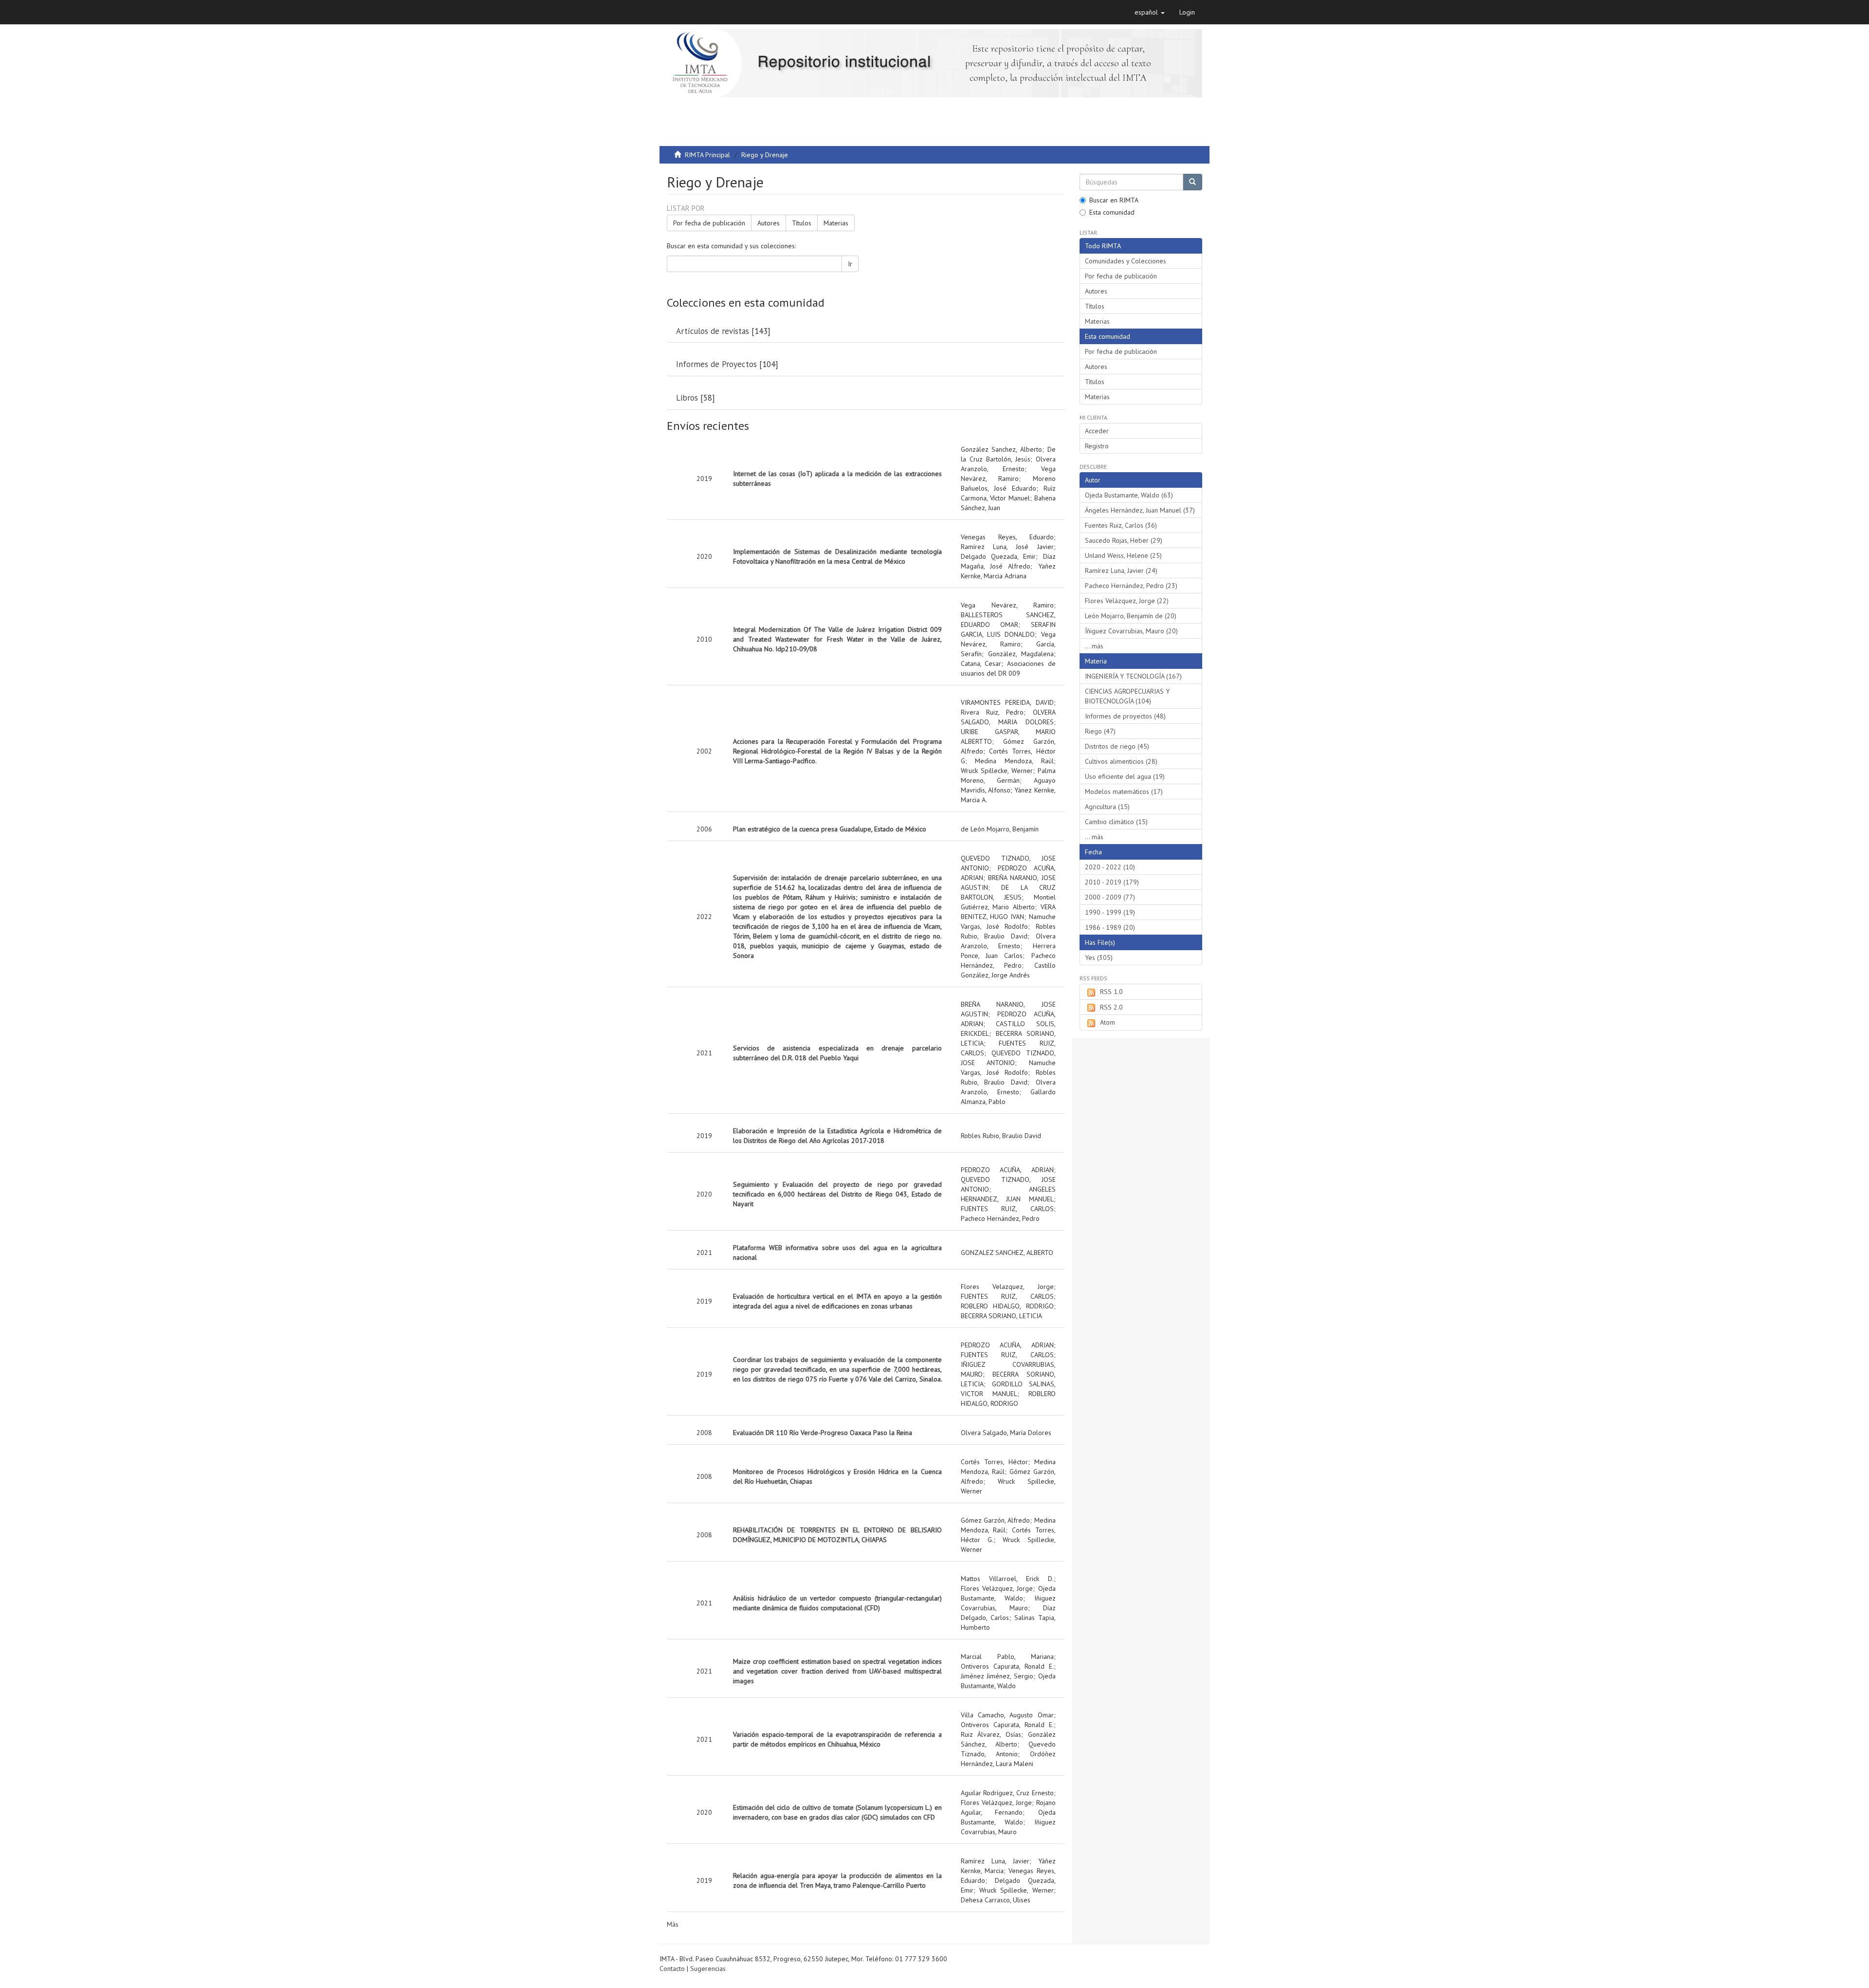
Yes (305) (1099, 957)
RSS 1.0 (1111, 992)
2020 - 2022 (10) (1110, 867)
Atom (1108, 1022)
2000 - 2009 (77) (1110, 897)
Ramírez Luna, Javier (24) (1121, 571)
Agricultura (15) (1107, 807)
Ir (850, 264)
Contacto (672, 1969)
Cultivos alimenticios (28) (1121, 761)
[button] (1150, 12)
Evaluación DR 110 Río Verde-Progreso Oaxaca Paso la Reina (823, 1433)
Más (673, 1924)
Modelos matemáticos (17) (1124, 792)
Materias (836, 223)
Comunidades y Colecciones (1126, 261)
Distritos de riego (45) (1117, 746)
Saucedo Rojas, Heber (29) (1124, 540)
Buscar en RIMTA (1114, 200)
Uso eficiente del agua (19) (1125, 776)
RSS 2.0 (1111, 1007)
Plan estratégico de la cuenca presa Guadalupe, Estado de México (830, 829)
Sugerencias (708, 1969)
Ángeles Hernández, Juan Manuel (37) (1140, 510)
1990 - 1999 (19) (1110, 912)
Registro (1097, 446)
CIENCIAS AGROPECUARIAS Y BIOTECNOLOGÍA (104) (1127, 696)
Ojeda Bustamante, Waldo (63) (1129, 495)
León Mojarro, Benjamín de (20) (1131, 616)
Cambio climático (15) (1116, 822)
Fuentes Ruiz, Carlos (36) (1121, 525)
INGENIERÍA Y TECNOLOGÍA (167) (1133, 676)
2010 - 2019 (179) (1112, 882)
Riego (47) (1100, 731)
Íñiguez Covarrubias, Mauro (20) (1131, 631)
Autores (769, 223)
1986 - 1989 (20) (1110, 927)
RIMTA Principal (707, 155)
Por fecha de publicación (709, 223)
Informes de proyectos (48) (1125, 716)
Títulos (802, 223)
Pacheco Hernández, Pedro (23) (1131, 586)
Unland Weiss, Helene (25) (1123, 555)
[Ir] (1192, 182)
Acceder (1097, 431)
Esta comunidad (1112, 212)
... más (1094, 646)
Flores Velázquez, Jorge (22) (1127, 601)
